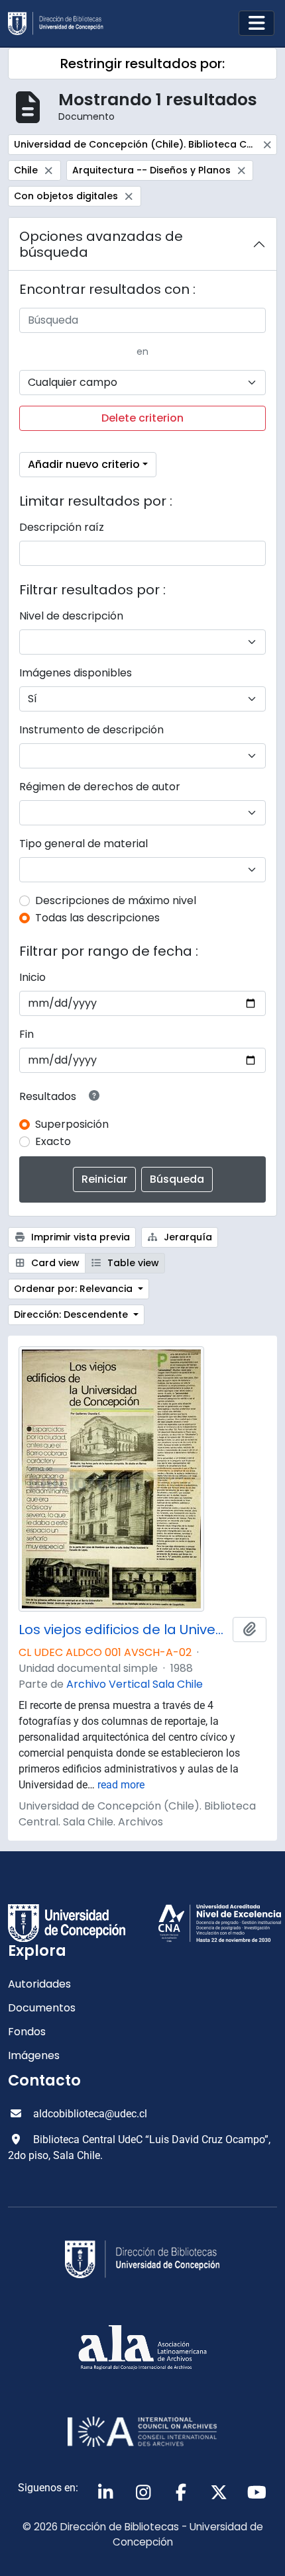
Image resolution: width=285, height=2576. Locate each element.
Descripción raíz (62, 527)
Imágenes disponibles (76, 673)
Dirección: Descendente (72, 1314)
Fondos (27, 2032)
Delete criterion (142, 418)
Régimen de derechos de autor (100, 787)
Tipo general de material (84, 844)
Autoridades (39, 1984)
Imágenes (34, 2055)
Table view (132, 1263)
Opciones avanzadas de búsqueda (101, 244)
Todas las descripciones (97, 918)
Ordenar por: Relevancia (75, 1289)
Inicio (32, 977)
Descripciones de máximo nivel (116, 900)
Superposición (72, 1124)
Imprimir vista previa (79, 1237)
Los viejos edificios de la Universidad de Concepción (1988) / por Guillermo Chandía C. (123, 1630)
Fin (27, 1034)
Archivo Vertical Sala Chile (135, 1684)
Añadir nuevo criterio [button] (84, 464)
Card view (54, 1263)
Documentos (42, 2008)
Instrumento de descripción (91, 730)
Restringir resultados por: (142, 64)
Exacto (53, 1141)
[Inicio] (61, 23)
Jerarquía (187, 1237)
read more (121, 1785)
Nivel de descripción (71, 616)
